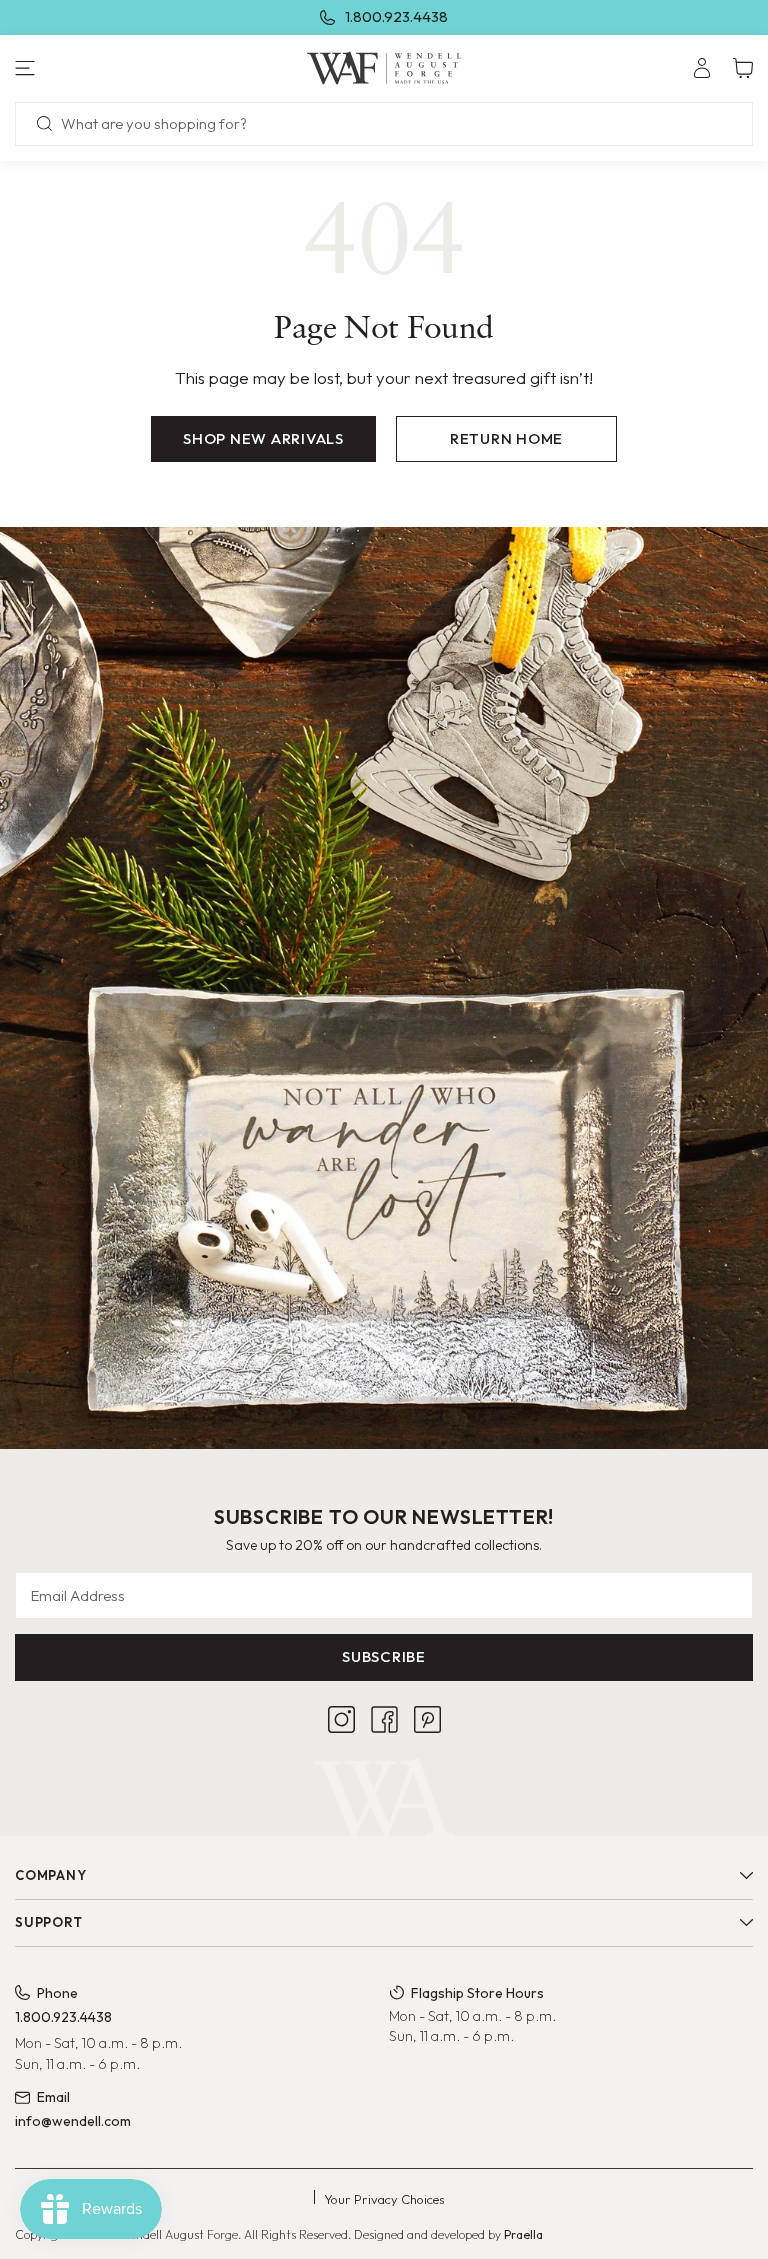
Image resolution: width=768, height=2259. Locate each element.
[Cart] (743, 68)
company (50, 1875)
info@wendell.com (73, 2121)
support (48, 1922)
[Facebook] (384, 1719)
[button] (128, 68)
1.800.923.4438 (396, 16)
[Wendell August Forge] (384, 68)
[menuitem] (702, 68)
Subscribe (384, 1656)
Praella (523, 2234)
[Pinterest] (427, 1719)
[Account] (702, 68)
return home (506, 438)
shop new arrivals (263, 438)
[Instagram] (341, 1719)
